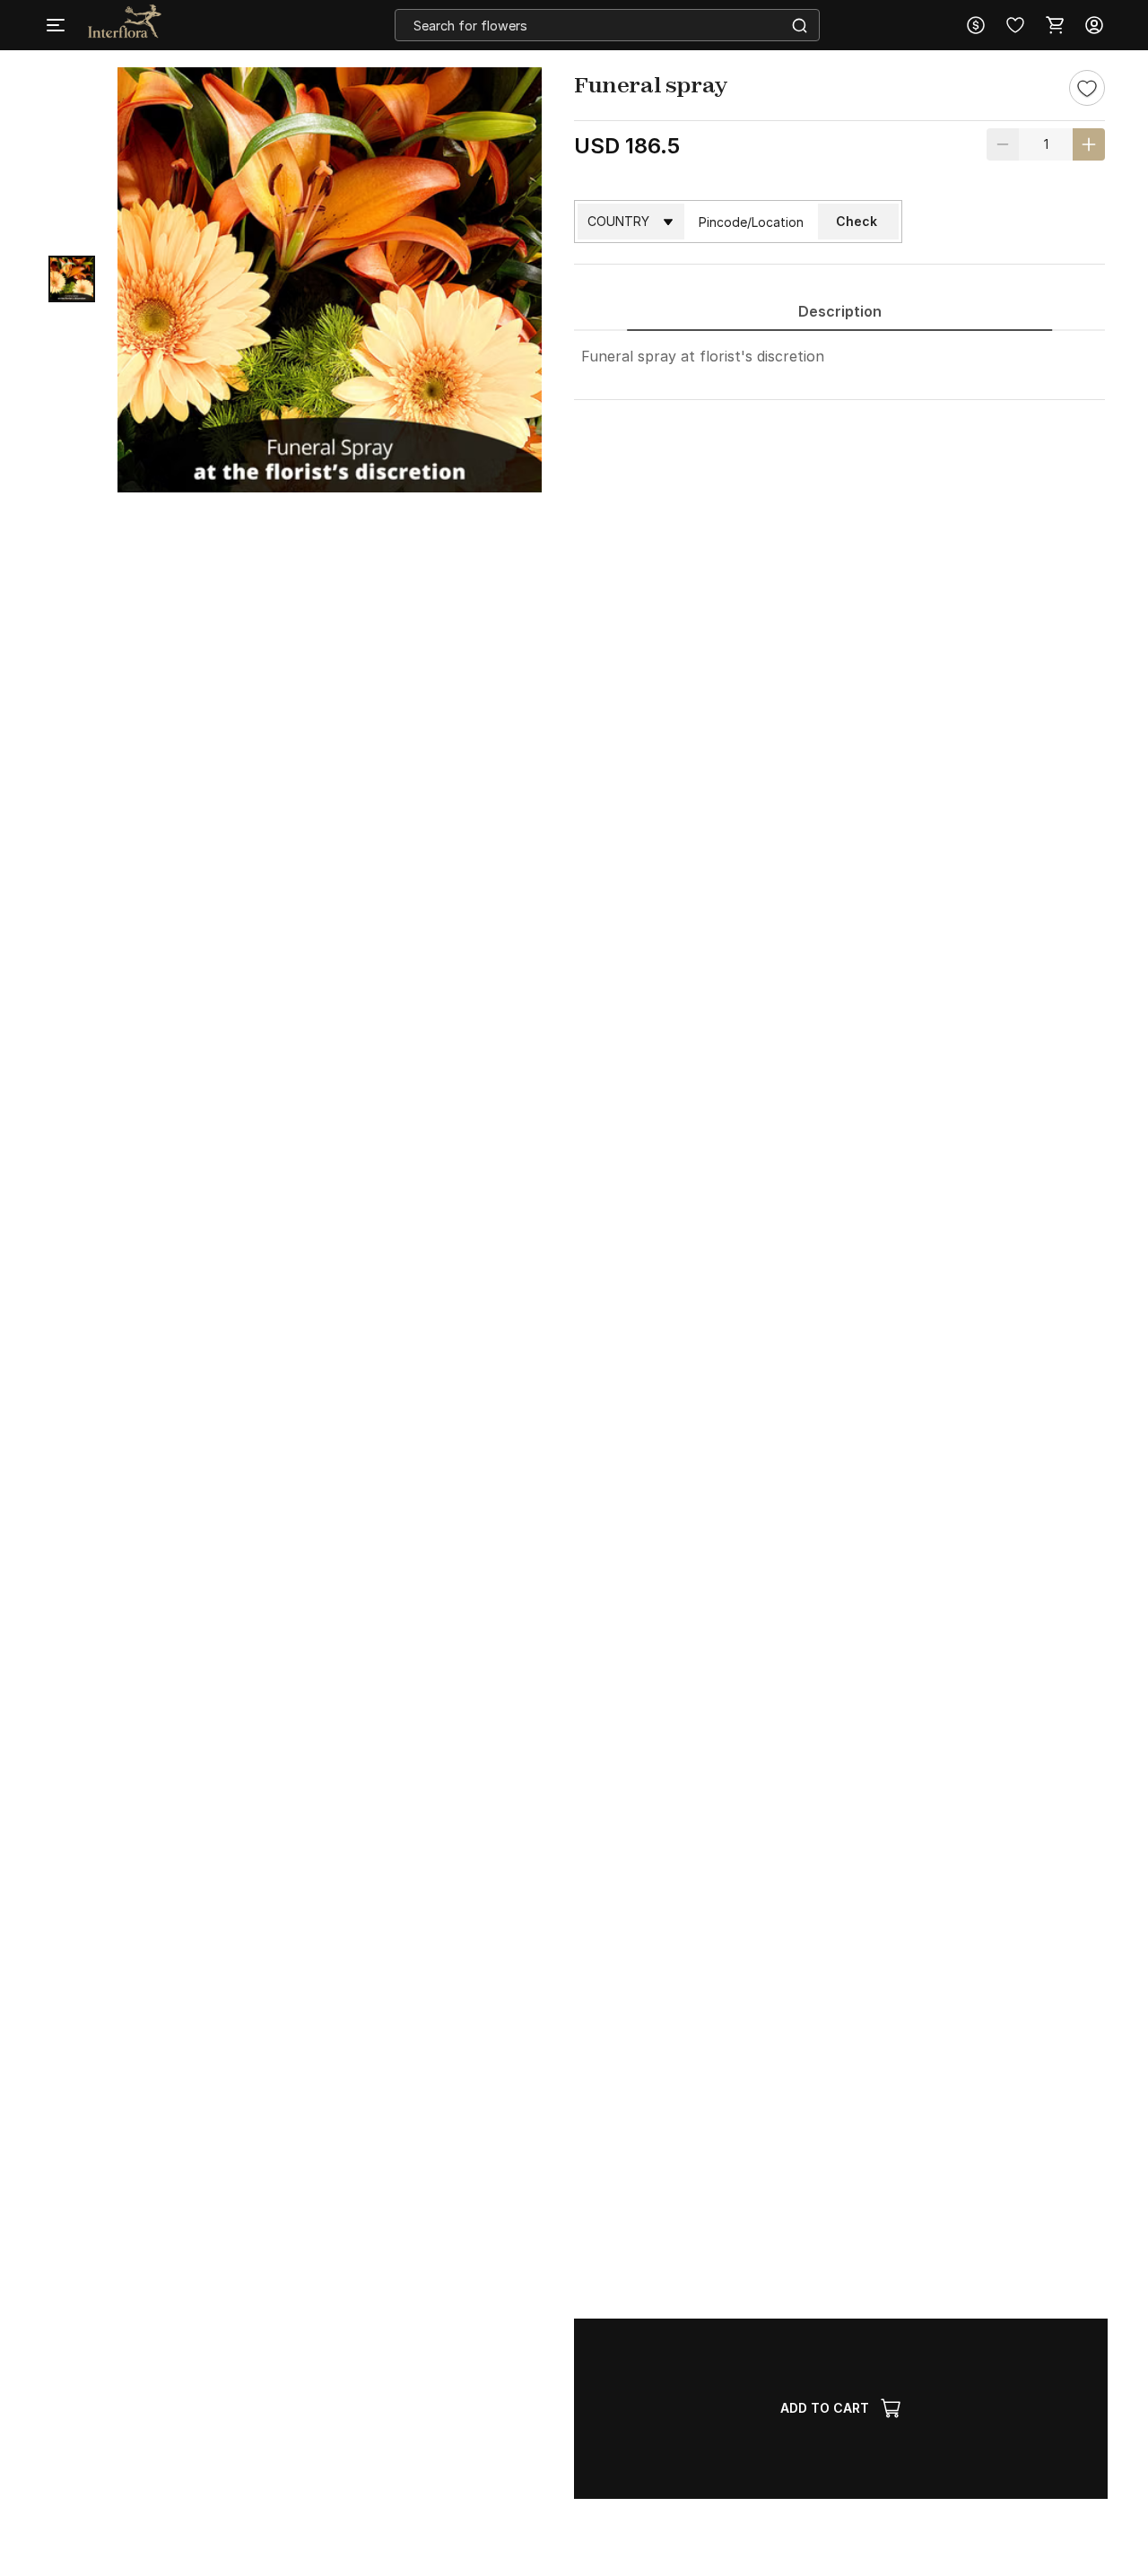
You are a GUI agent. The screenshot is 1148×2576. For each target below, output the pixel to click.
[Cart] (1055, 25)
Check (857, 221)
